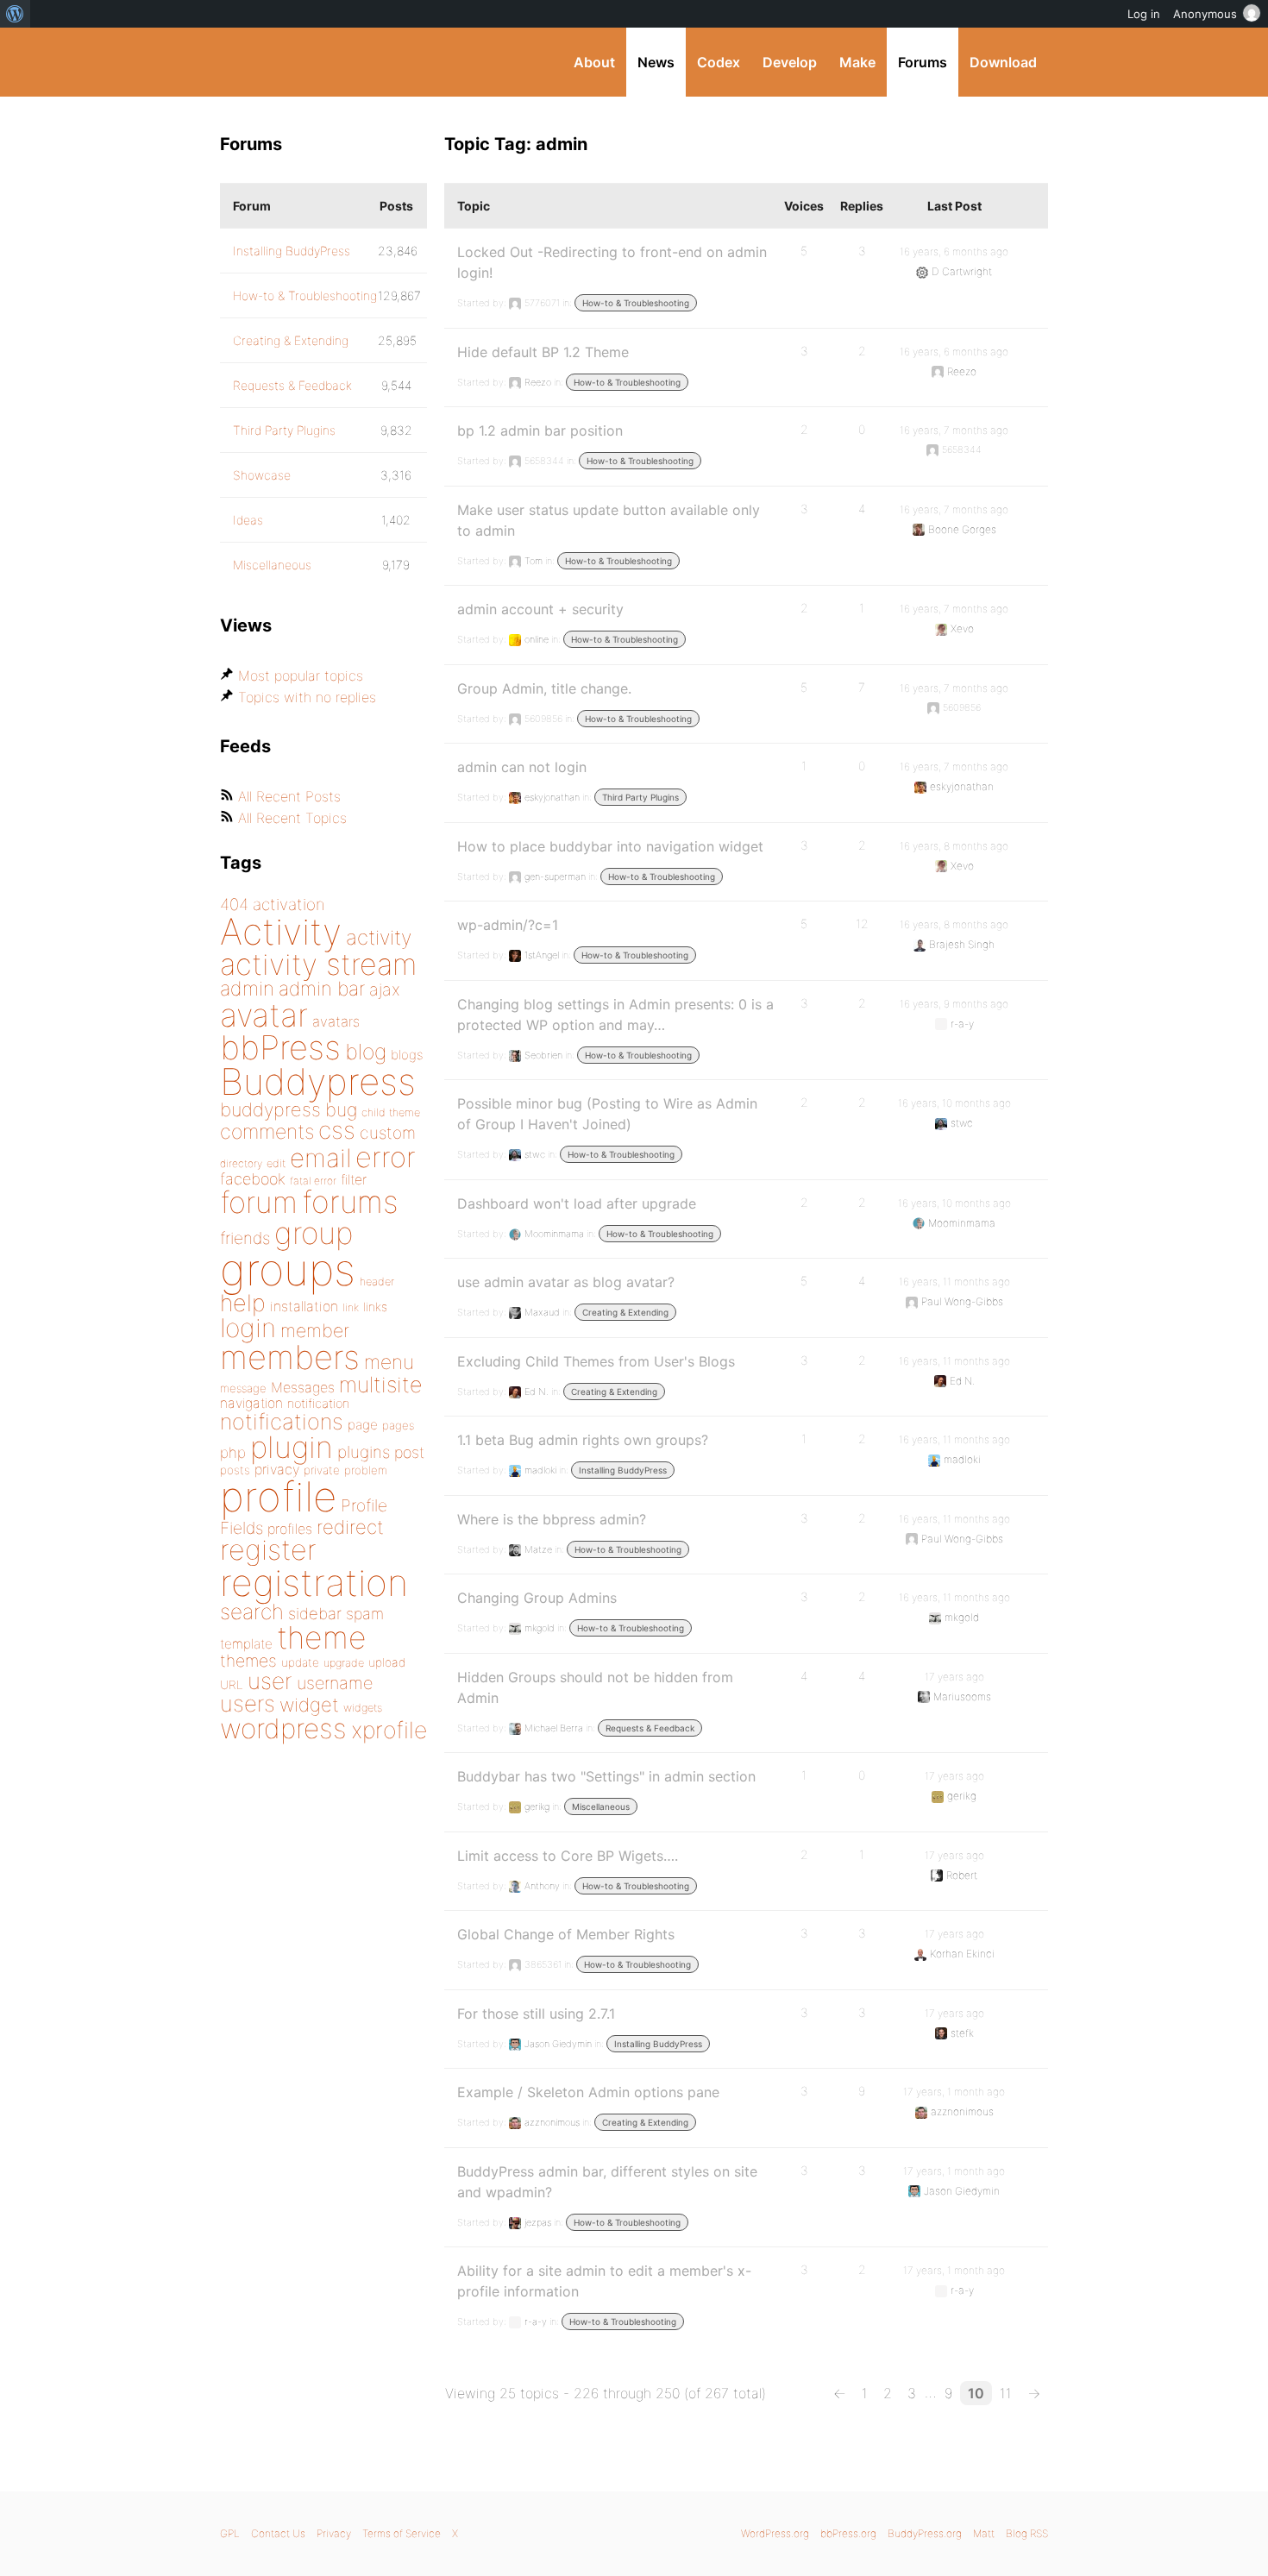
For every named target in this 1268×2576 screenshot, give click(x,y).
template (246, 1644)
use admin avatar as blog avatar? (566, 1282)
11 (1006, 2393)
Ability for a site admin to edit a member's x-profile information (604, 2281)
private (322, 1470)
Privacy (334, 2533)
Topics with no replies (307, 697)
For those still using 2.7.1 (536, 2014)
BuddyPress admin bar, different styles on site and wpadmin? (607, 2182)
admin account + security (540, 609)
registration (314, 1583)
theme (322, 1637)
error (386, 1157)
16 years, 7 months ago (954, 430)
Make (857, 62)
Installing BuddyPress (623, 1470)
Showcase (262, 475)
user (270, 1681)
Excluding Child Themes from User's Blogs (596, 1361)
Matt (984, 2533)
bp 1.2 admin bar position (540, 430)
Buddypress (318, 1081)
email (320, 1158)
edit (276, 1163)
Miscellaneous (601, 1806)
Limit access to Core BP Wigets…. (568, 1856)
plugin (292, 1447)
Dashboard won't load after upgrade (577, 1203)
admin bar (322, 988)
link (351, 1307)
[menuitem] (15, 14)
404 (234, 905)
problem (366, 1470)
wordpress (283, 1728)
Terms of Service (402, 2533)
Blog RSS (1027, 2533)
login (248, 1328)
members (290, 1357)
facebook (253, 1179)
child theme (391, 1112)
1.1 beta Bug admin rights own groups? (583, 1440)
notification (318, 1404)
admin (247, 989)
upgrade (344, 1663)
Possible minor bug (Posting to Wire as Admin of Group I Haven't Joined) (607, 1114)
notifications (282, 1421)
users (248, 1703)
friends (245, 1238)
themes (248, 1661)
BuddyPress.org (336, 62)
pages (398, 1425)
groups (288, 1269)
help (243, 1303)
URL (232, 1685)
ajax (385, 990)
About (594, 62)
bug (341, 1109)
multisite (380, 1385)
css (337, 1130)
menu (389, 1362)
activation (289, 905)
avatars (336, 1021)
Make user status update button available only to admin (609, 520)
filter (354, 1180)
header (377, 1282)
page (363, 1425)
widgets (363, 1708)
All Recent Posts (289, 796)
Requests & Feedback (650, 1728)
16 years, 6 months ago (954, 251)
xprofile (389, 1730)
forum (259, 1202)
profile (278, 1497)
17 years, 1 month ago (954, 2092)
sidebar (315, 1613)
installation (304, 1306)
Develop (790, 62)
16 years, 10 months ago (954, 1103)
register (268, 1550)
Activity (281, 931)
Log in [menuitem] (1144, 14)
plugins (364, 1452)
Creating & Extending (625, 1312)
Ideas (248, 520)
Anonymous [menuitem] (1205, 14)
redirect (350, 1527)
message (243, 1388)
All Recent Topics (292, 818)
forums (350, 1202)
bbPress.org (848, 2533)
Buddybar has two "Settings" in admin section (606, 1776)
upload (387, 1662)
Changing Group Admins (537, 1598)
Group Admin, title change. (544, 688)
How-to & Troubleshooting (636, 303)
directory (241, 1163)
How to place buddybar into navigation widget (610, 846)
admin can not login (522, 767)
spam (365, 1614)
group (314, 1233)
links (375, 1307)
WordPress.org (775, 2533)
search (252, 1612)
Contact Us (278, 2533)
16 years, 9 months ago (954, 1004)
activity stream (319, 964)
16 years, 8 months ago (954, 846)
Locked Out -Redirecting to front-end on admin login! (612, 262)
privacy (277, 1469)
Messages (303, 1387)
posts (235, 1470)
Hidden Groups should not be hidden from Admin (595, 1687)
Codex (719, 62)
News (656, 62)
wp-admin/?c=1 (508, 925)
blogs (407, 1055)
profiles (290, 1529)
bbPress (280, 1047)
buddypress (270, 1109)
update (300, 1662)
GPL (230, 2533)
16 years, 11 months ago (954, 1282)
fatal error (313, 1181)
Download (1003, 62)
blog (366, 1052)
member (315, 1330)
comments (267, 1131)
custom (388, 1133)
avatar (264, 1015)
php (233, 1452)
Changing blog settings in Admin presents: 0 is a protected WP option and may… (615, 1015)
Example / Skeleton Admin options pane (588, 2092)
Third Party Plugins (640, 797)
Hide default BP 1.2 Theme (543, 352)
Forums (923, 62)
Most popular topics (301, 675)
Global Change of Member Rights (566, 1934)
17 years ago (954, 1677)
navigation (251, 1403)
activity (379, 937)
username (335, 1683)
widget (309, 1705)
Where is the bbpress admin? (552, 1519)
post (409, 1452)
